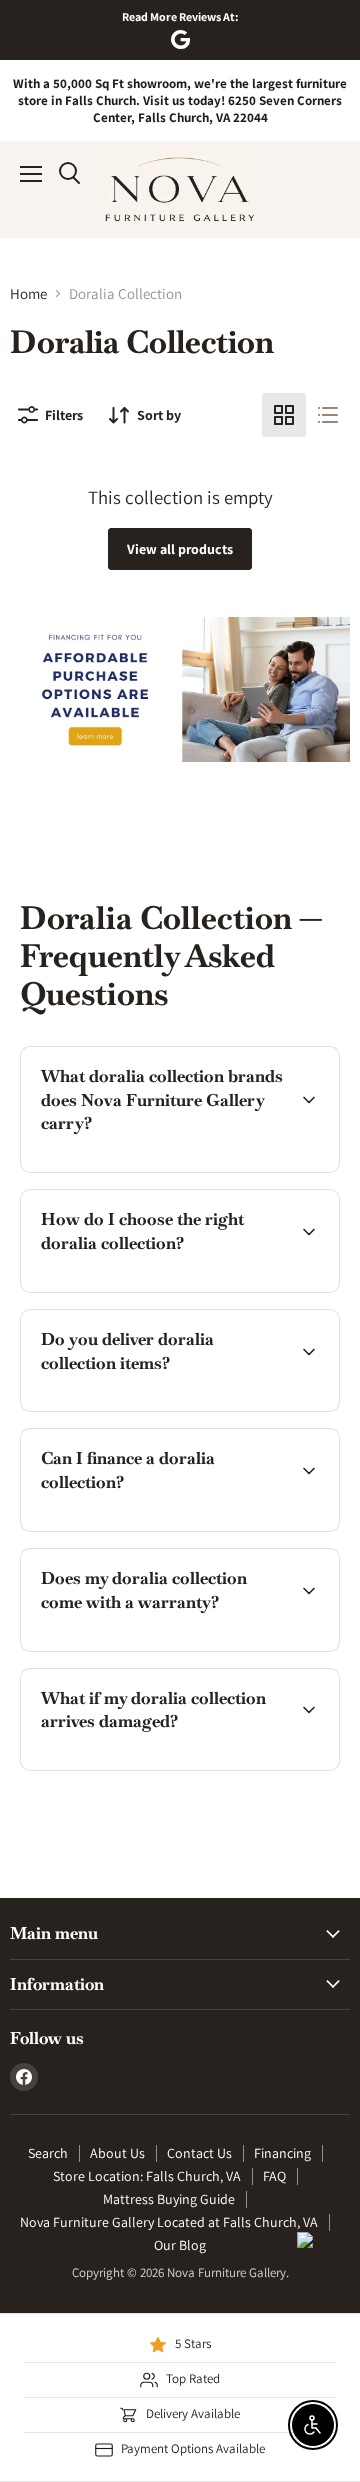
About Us (117, 2153)
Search (48, 2153)
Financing (282, 2153)
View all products (180, 549)
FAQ (274, 2176)
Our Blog (180, 2245)
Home (28, 293)
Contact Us (199, 2153)
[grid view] (284, 415)
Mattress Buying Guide (169, 2199)
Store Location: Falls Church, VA (147, 2176)
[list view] (328, 415)
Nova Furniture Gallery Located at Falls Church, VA (169, 2222)
